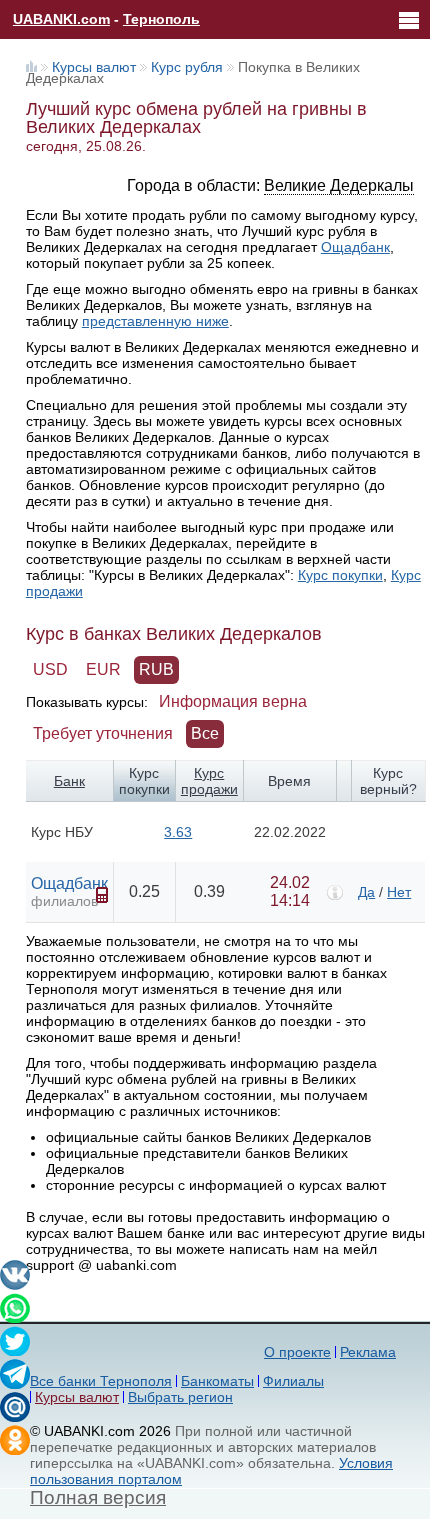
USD (50, 669)
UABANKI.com (61, 19)
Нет (399, 892)
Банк (69, 781)
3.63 (178, 832)
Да (366, 892)
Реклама (368, 1352)
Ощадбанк (355, 247)
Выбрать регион (180, 1397)
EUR (103, 669)
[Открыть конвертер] (102, 895)
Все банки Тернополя (101, 1381)
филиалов (64, 901)
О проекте (297, 1352)
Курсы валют (94, 67)
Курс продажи (209, 781)
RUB (156, 669)
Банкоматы (217, 1381)
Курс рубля (187, 67)
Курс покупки (340, 575)
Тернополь (161, 19)
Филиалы (293, 1381)
